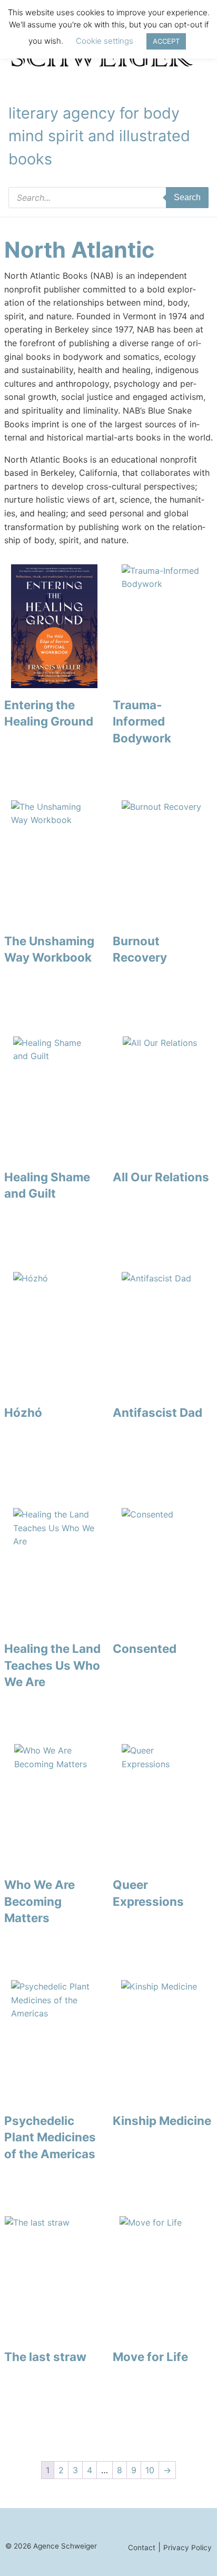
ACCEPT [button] (166, 41)
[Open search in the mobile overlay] (108, 198)
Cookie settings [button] (105, 41)
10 (150, 2470)
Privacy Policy (188, 2548)
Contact (142, 2548)
